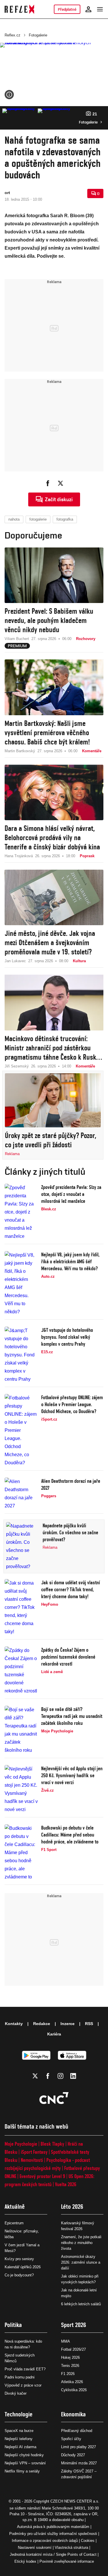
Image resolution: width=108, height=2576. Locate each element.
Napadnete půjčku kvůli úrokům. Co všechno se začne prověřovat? (70, 1532)
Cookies (88, 2541)
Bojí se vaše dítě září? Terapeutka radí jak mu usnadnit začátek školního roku (72, 1716)
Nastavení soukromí (35, 2548)
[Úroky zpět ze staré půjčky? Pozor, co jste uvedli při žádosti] (53, 1100)
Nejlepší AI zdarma (20, 2447)
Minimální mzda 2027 (79, 2463)
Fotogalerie (38, 35)
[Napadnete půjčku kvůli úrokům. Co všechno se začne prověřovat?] (23, 1546)
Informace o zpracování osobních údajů (45, 2541)
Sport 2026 (74, 2325)
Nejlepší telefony (19, 2439)
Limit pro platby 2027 (78, 2447)
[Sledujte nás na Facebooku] (48, 2076)
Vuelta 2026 (66, 2184)
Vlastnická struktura (71, 2548)
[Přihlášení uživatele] (88, 9)
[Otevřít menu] (100, 9)
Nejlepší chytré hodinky (24, 2455)
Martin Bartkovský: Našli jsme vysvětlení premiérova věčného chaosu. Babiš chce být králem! (47, 733)
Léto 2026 (72, 2207)
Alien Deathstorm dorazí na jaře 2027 (71, 1484)
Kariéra (54, 2034)
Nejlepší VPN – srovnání (25, 2463)
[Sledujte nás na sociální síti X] (35, 2076)
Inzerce (68, 2024)
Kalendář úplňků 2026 (23, 2267)
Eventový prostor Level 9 (42, 2176)
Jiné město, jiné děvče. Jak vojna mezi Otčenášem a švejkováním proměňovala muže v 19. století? (50, 943)
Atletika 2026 (72, 2382)
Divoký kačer (16, 2393)
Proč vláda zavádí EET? (25, 2369)
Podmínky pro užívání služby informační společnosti (53, 2534)
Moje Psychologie (21, 2144)
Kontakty (14, 2024)
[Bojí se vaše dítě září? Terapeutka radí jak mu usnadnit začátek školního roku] (21, 1730)
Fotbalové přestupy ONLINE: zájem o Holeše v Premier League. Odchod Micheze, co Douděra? (72, 1404)
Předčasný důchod (77, 2431)
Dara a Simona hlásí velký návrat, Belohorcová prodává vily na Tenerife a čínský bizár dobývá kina (52, 838)
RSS (89, 2024)
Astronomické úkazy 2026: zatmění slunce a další (81, 2262)
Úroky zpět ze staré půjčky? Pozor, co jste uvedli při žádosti (51, 1140)
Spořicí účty (71, 2439)
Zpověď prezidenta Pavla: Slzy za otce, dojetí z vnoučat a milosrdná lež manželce (71, 1194)
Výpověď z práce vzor (23, 2385)
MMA (66, 2341)
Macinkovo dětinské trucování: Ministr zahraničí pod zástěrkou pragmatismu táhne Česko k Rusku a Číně (52, 1048)
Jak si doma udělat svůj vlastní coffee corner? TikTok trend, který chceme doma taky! (71, 1589)
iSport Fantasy (34, 2152)
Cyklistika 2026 (74, 2390)
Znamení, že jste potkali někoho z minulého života (81, 2243)
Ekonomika (73, 2414)
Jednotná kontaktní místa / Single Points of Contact (53, 2554)
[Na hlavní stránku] (19, 9)
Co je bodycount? (19, 2275)
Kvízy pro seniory (19, 2259)
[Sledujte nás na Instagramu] (60, 2076)
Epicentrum (14, 2223)
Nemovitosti (32, 2160)
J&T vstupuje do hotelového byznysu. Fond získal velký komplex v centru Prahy (67, 1337)
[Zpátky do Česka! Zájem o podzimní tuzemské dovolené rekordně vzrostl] (21, 1671)
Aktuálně (15, 2207)
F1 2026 (68, 2374)
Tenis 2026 (70, 2366)
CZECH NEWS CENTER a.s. (75, 2501)
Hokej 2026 (70, 2358)
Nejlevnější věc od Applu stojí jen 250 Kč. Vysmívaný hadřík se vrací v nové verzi (72, 1775)
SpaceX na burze (19, 2431)
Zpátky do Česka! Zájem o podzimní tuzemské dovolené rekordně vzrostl (68, 1657)
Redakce (42, 2024)
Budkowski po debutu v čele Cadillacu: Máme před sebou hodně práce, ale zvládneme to (70, 1835)
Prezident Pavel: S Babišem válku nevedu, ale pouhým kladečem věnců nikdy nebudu (49, 620)
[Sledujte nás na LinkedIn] (73, 2076)
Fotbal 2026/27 (73, 2349)
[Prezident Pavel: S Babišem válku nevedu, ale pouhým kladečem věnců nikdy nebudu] (54, 575)
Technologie (19, 2414)
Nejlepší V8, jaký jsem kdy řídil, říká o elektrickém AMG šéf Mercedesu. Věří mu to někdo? (70, 1261)
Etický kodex (25, 2561)
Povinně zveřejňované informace (67, 2561)
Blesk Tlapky (52, 2144)
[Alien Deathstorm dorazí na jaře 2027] (21, 1494)
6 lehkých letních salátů (81, 2304)
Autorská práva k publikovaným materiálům (53, 2527)
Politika (13, 2325)
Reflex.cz (13, 35)
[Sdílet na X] (60, 483)
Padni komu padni (20, 2377)
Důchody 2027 (73, 2455)
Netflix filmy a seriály (22, 2471)
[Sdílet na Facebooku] (48, 483)
